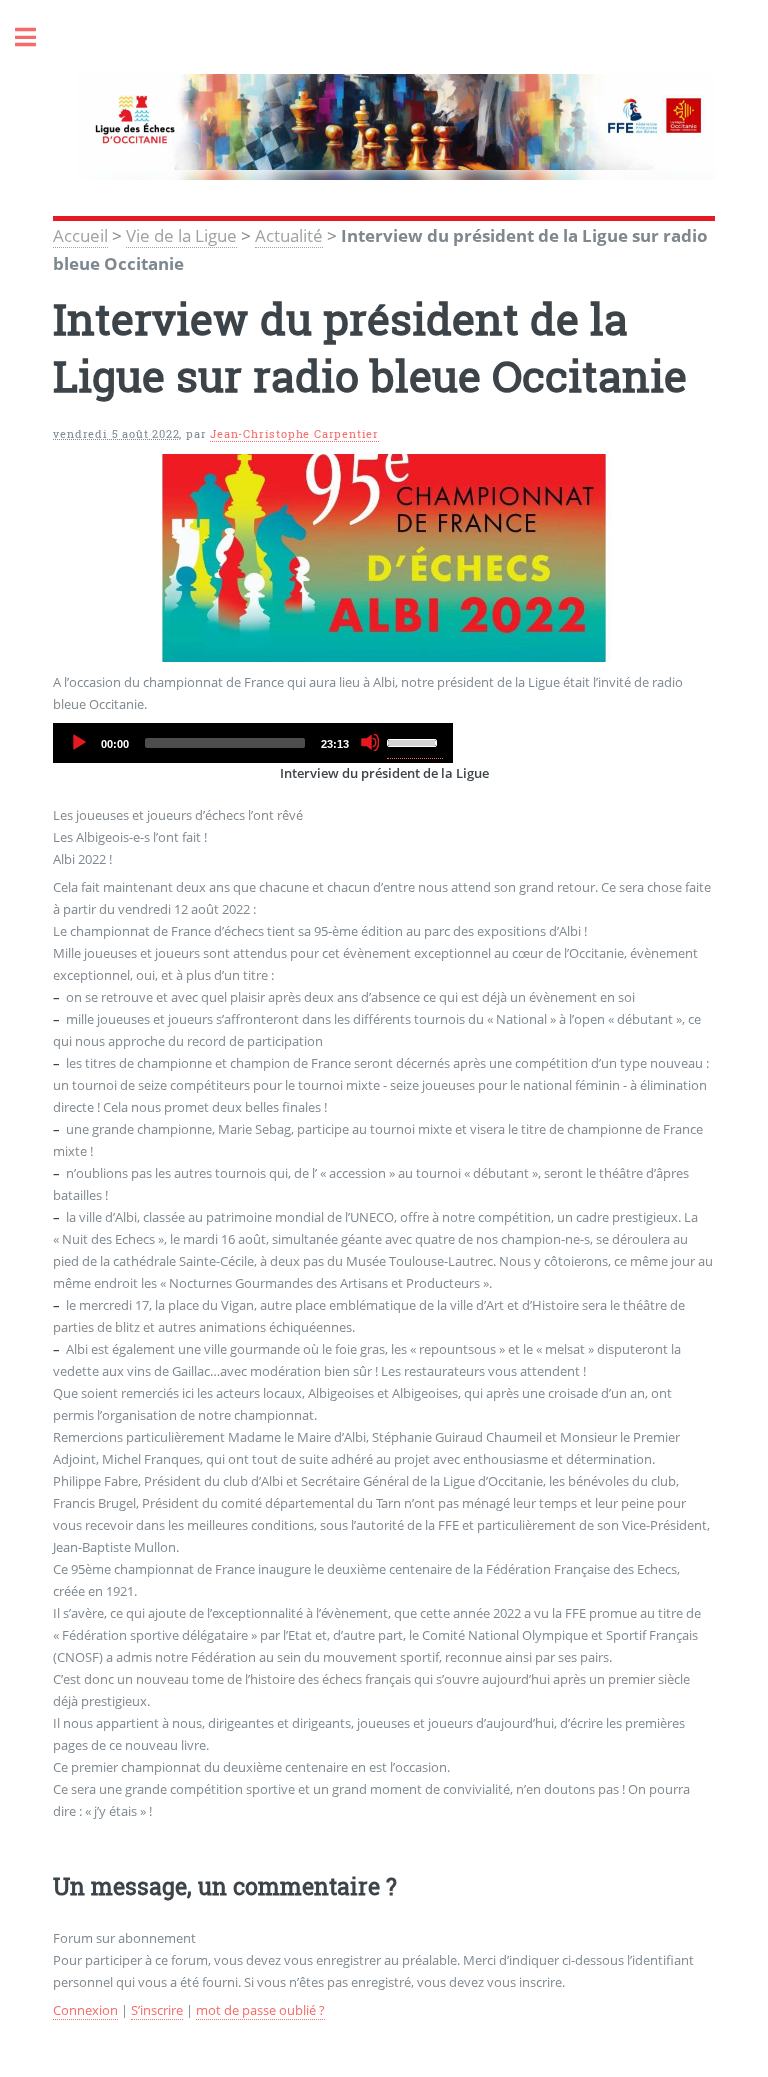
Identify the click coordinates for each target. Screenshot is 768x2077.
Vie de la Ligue (181, 235)
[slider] (415, 741)
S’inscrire (157, 2010)
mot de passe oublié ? (260, 2010)
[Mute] (370, 742)
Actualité (289, 235)
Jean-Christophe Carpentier (294, 434)
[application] (253, 743)
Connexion (85, 2010)
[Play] (78, 742)
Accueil (80, 235)
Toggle (36, 37)
